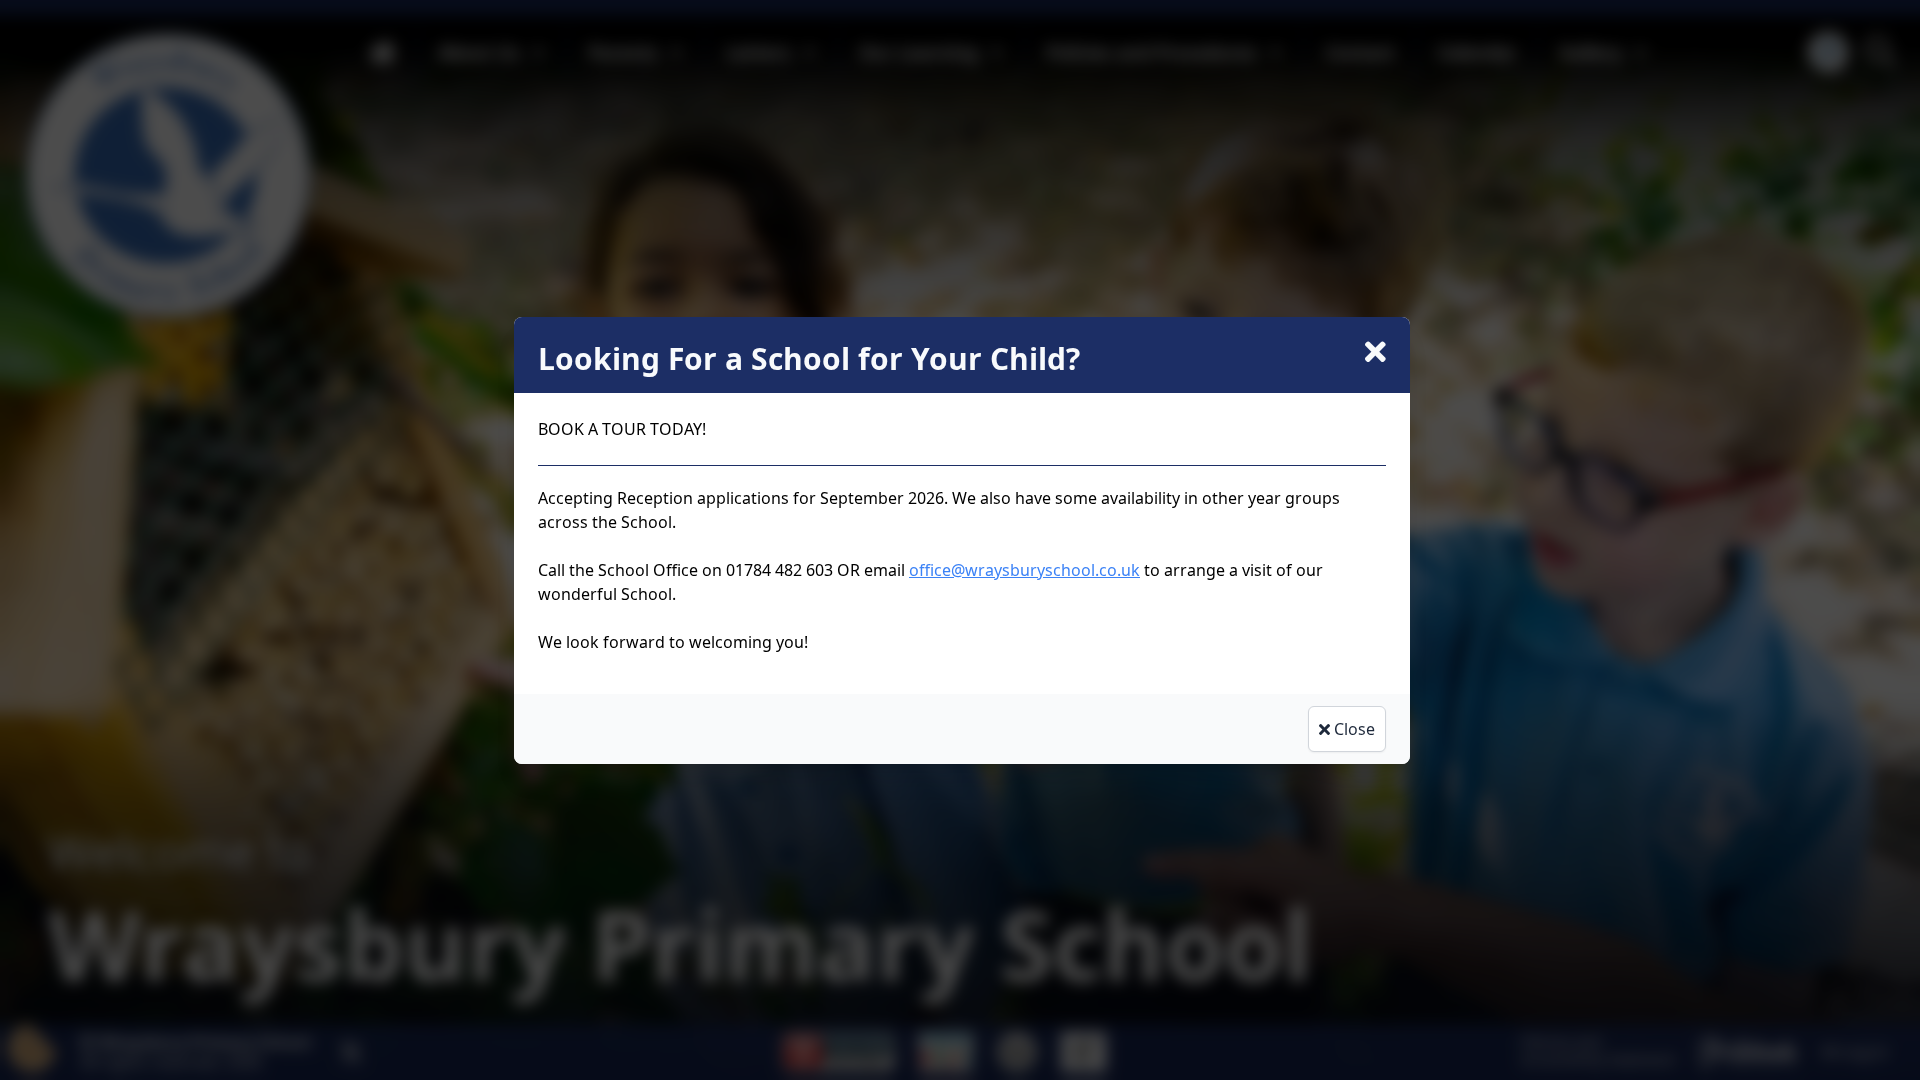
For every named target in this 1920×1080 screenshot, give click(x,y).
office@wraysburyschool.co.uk (1024, 570)
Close (1352, 729)
